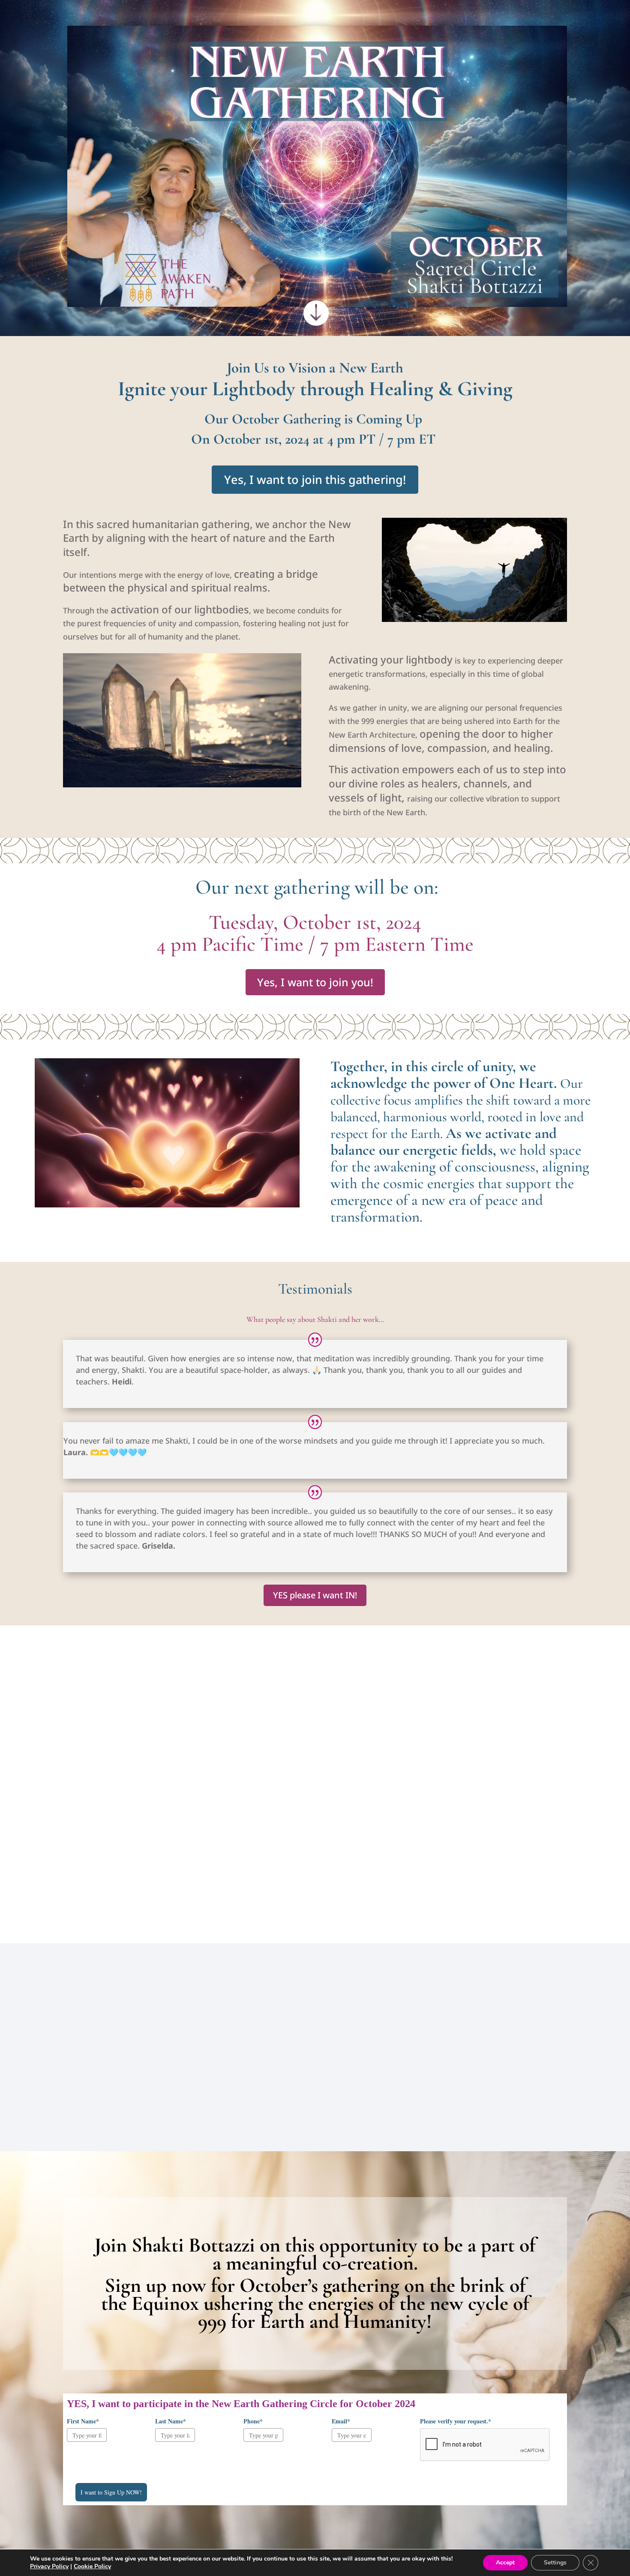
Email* (341, 2421)
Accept (505, 2562)
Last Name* (171, 2421)
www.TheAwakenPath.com (507, 1882)
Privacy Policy (49, 2566)
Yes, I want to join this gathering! (315, 479)
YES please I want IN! (315, 1595)
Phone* (253, 2421)
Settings (555, 2562)
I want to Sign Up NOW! (111, 2492)
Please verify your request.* (456, 2421)
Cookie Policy (92, 2566)
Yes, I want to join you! (315, 982)
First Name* (83, 2421)
